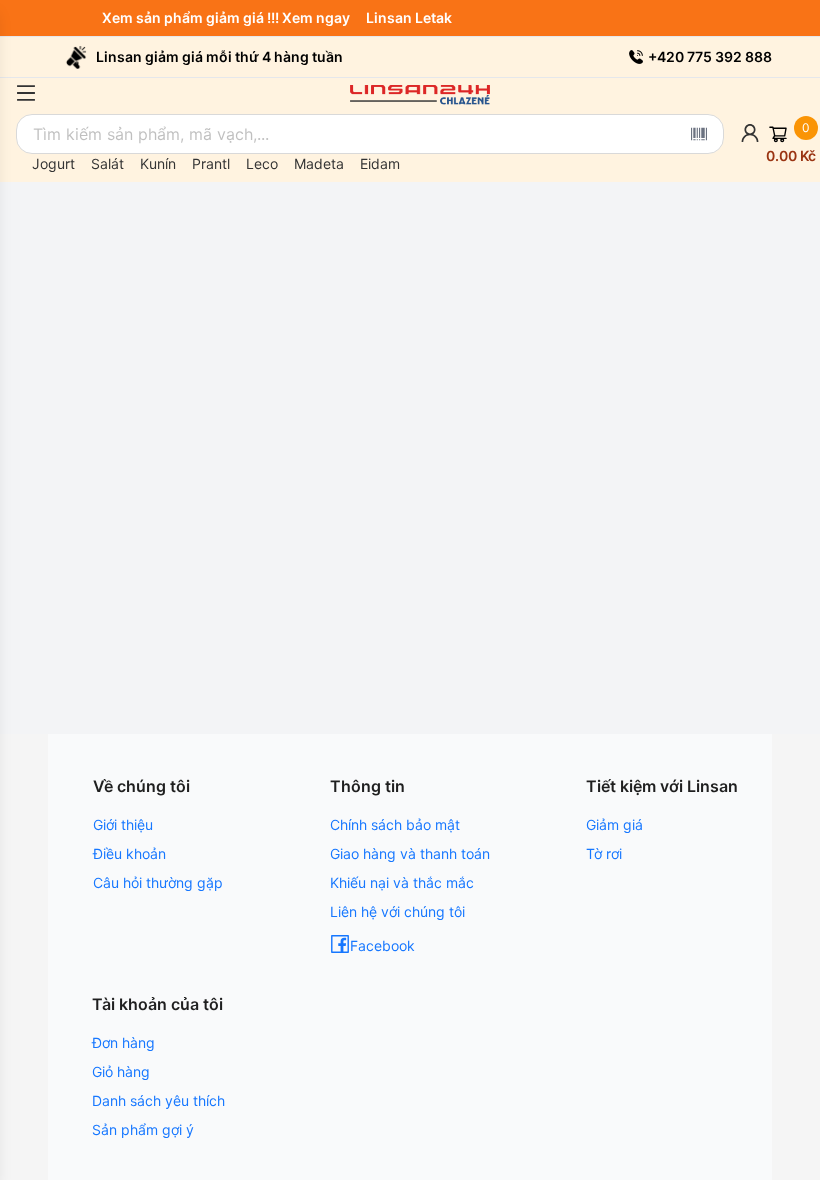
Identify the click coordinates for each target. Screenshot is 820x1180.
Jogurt (53, 163)
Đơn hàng (123, 1042)
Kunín (158, 163)
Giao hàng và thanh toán (410, 853)
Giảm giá (614, 824)
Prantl (211, 163)
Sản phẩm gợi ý (143, 1129)
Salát (107, 163)
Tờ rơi (604, 853)
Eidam (380, 163)
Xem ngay (320, 17)
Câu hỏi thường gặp (158, 882)
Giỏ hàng (121, 1071)
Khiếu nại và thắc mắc (402, 882)
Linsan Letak (413, 17)
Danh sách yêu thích (158, 1100)
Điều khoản (129, 853)
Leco (262, 163)
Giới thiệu (123, 824)
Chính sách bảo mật (395, 824)
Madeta (319, 163)
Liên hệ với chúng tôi (397, 911)
